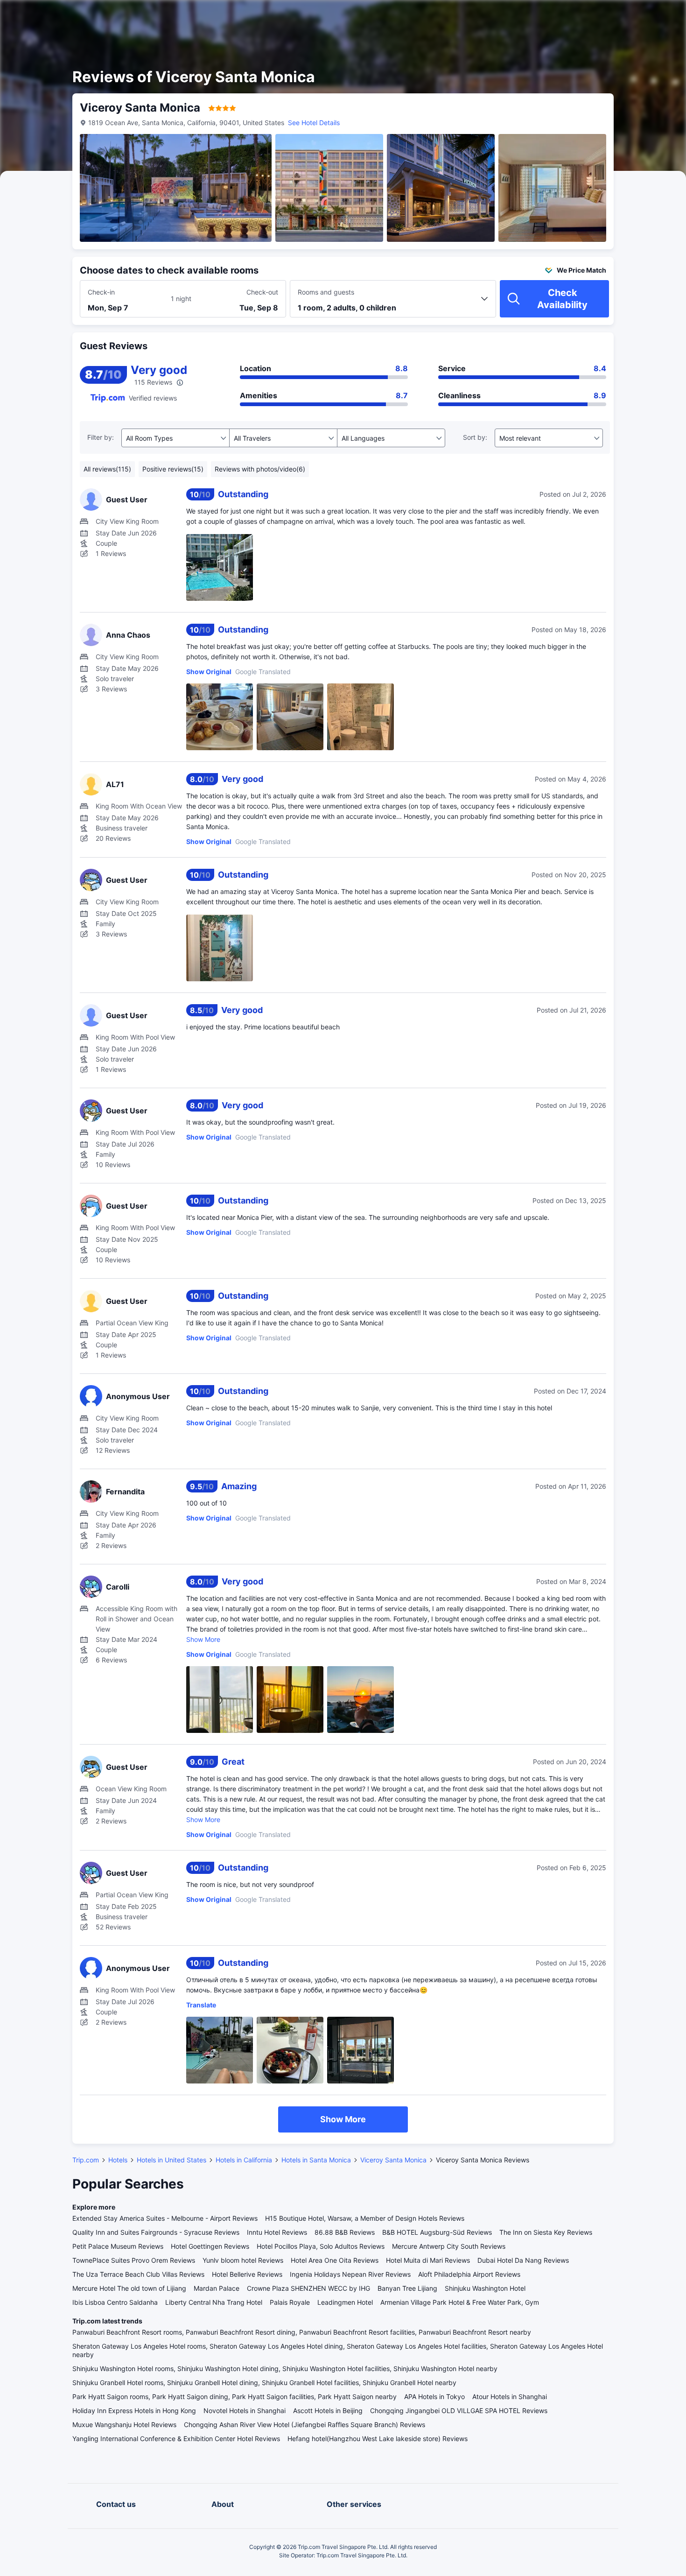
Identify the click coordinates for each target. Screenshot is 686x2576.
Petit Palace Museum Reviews (118, 2246)
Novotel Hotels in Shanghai (245, 2411)
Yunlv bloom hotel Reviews (243, 2260)
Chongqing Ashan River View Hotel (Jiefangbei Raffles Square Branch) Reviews (304, 2425)
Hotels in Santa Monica (316, 2160)
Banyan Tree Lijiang (407, 2288)
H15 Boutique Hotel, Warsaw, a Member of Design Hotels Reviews (365, 2218)
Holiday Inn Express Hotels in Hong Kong (134, 2411)
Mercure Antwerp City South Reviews (449, 2246)
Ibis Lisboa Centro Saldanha (115, 2302)
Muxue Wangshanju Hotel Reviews (124, 2425)
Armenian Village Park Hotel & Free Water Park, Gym (460, 2302)
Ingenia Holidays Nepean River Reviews (350, 2274)
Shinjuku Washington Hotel (485, 2288)
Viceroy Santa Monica (393, 2160)
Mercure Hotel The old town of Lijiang (129, 2288)
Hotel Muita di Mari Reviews (428, 2260)
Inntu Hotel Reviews (277, 2232)
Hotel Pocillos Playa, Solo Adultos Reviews (321, 2246)
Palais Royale (290, 2302)
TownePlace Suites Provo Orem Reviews (134, 2260)
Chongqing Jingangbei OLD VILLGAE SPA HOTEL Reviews (459, 2411)
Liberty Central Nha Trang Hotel (214, 2302)
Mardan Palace (217, 2288)
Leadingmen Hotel (345, 2302)
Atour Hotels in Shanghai (510, 2397)
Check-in (101, 292)
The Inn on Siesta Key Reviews (546, 2232)
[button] (607, 15)
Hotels (118, 2160)
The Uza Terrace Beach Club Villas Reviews (138, 2274)
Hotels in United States (171, 2160)
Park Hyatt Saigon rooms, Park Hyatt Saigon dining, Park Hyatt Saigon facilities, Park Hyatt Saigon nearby (234, 2397)
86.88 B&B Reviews (345, 2232)
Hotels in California (244, 2160)
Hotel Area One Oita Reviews (335, 2260)
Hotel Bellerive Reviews (247, 2274)
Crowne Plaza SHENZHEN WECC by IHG (308, 2288)
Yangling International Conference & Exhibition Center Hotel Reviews (176, 2439)
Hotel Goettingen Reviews (210, 2246)
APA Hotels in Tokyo (434, 2397)
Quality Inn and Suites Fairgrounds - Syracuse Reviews (156, 2232)
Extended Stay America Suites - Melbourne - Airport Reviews (165, 2218)
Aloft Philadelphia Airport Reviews (469, 2274)
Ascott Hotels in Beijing (328, 2411)
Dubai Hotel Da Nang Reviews (523, 2260)
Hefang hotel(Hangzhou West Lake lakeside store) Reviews (378, 2439)
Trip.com (86, 2160)
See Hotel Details (314, 123)
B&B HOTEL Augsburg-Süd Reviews (437, 2232)
